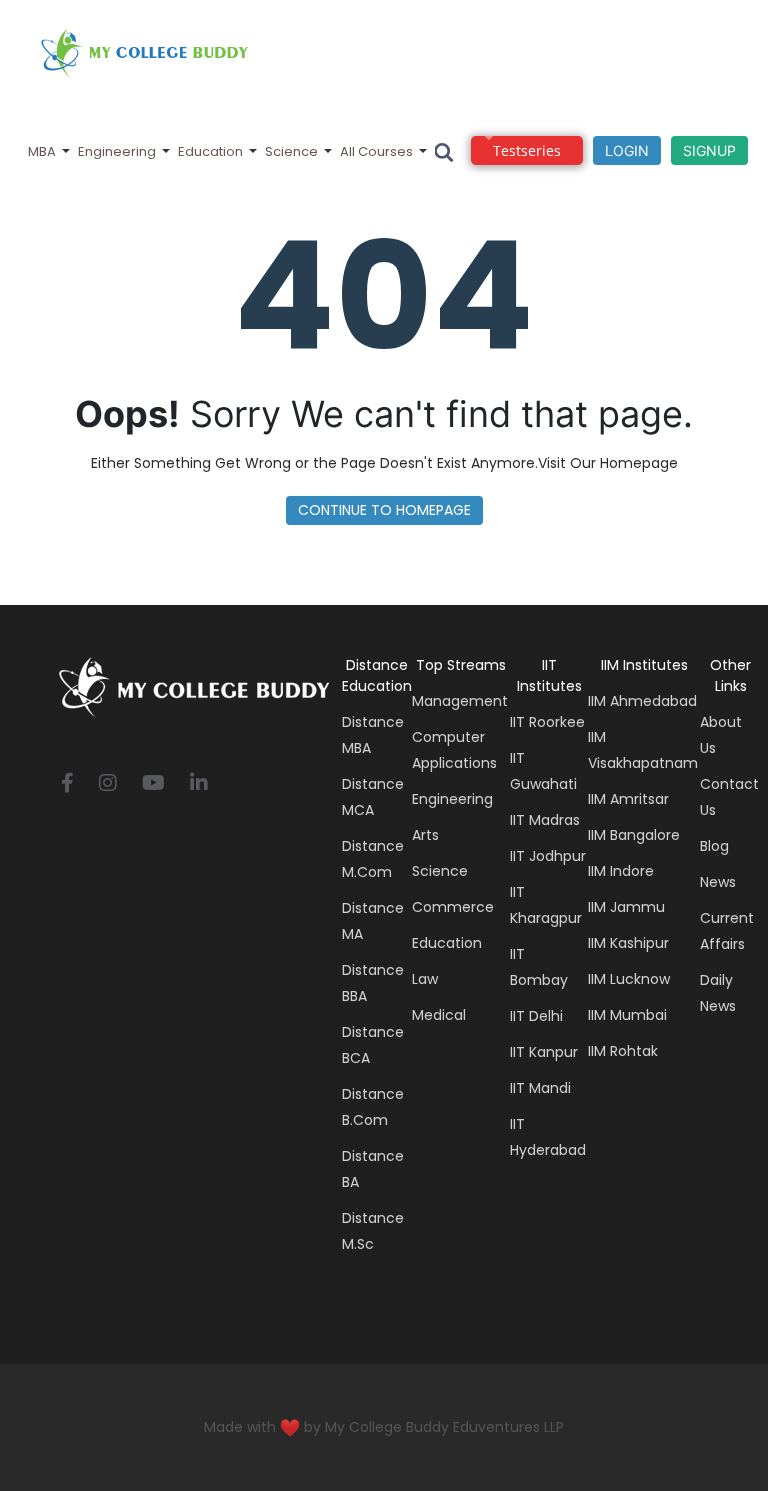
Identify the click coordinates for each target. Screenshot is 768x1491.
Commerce (453, 907)
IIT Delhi (536, 1016)
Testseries (527, 150)
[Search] (444, 151)
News (718, 882)
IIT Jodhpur (548, 856)
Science (291, 151)
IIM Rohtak (623, 1051)
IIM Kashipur (628, 943)
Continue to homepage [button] (384, 510)
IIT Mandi (540, 1088)
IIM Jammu (626, 907)
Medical (439, 1015)
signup (709, 150)
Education (210, 151)
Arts (425, 835)
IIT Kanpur (544, 1052)
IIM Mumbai (627, 1015)
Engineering (117, 151)
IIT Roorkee (547, 722)
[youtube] (153, 784)
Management (460, 701)
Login (627, 150)
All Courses (376, 151)
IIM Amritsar (628, 799)
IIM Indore (621, 871)
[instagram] (108, 784)
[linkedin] (199, 784)
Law (425, 979)
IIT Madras (545, 820)
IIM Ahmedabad (642, 701)
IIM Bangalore (634, 835)
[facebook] (67, 784)
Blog (714, 846)
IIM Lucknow (629, 979)
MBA (42, 151)
